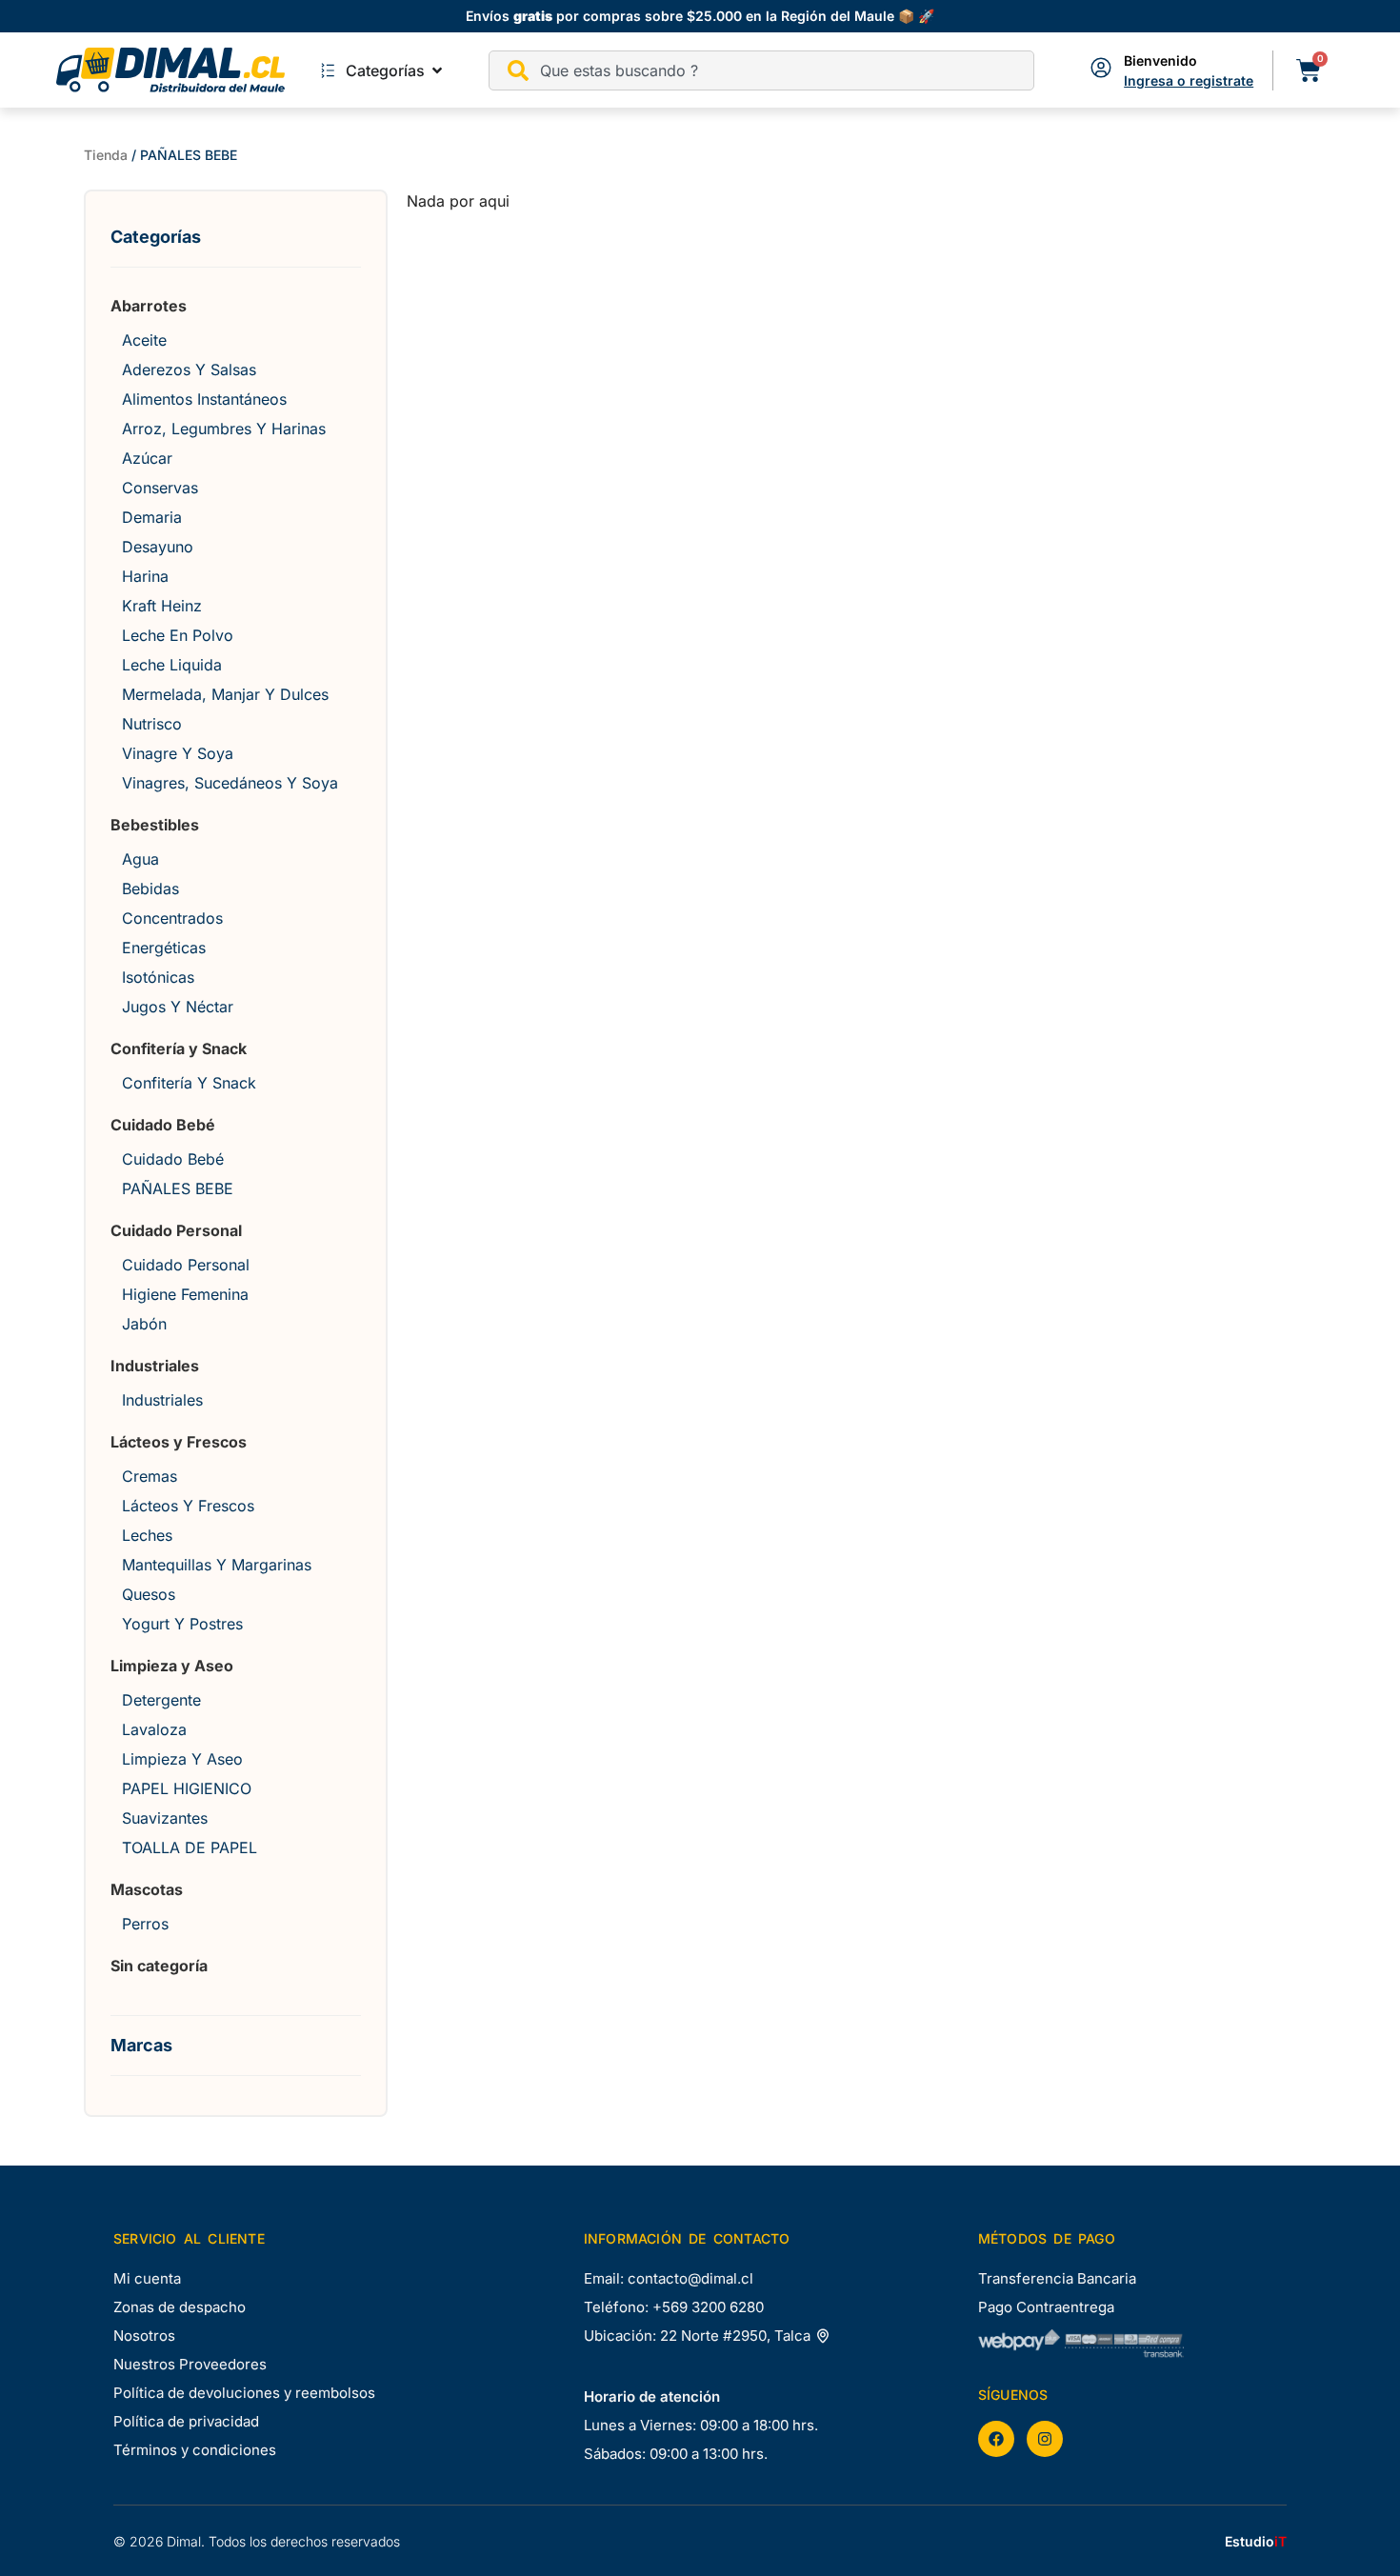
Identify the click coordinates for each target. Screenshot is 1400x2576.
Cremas (150, 1476)
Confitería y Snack (179, 1048)
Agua (140, 859)
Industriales (155, 1366)
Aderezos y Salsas (189, 369)
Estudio (1256, 2541)
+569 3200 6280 (708, 2307)
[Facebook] (996, 2439)
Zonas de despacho (180, 2307)
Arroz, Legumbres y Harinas (224, 429)
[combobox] (762, 70)
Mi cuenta (147, 2278)
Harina (145, 576)
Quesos (149, 1594)
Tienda (106, 155)
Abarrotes (149, 306)
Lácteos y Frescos (179, 1442)
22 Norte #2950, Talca (737, 2336)
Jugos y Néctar (178, 1007)
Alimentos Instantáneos (204, 399)
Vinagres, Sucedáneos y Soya (230, 783)
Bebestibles (155, 825)
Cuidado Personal (176, 1230)
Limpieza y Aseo (172, 1666)
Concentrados (172, 918)
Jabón (144, 1324)
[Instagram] (1045, 2439)
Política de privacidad (186, 2421)
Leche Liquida (172, 665)
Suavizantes (165, 1818)
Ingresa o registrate (1189, 80)
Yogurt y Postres (182, 1624)
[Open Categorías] (437, 70)
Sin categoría (159, 1966)
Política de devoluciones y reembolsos (244, 2393)
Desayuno (158, 547)
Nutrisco (152, 724)
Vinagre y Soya (178, 753)
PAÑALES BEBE (178, 1188)
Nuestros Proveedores (190, 2364)
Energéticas (164, 948)
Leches (147, 1535)
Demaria (152, 517)
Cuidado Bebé (163, 1125)
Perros (145, 1924)
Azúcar (147, 458)
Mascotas (147, 1889)
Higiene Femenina (185, 1294)
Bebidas (150, 889)
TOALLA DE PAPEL (190, 1847)
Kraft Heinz (162, 606)
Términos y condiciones (195, 2450)
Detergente (161, 1700)
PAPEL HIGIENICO (187, 1788)
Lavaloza (154, 1729)
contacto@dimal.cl (690, 2278)
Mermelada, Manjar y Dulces (225, 694)
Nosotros (144, 2336)
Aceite (144, 340)
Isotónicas (158, 977)
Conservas (160, 488)
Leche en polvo (178, 635)
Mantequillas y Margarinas (217, 1565)
